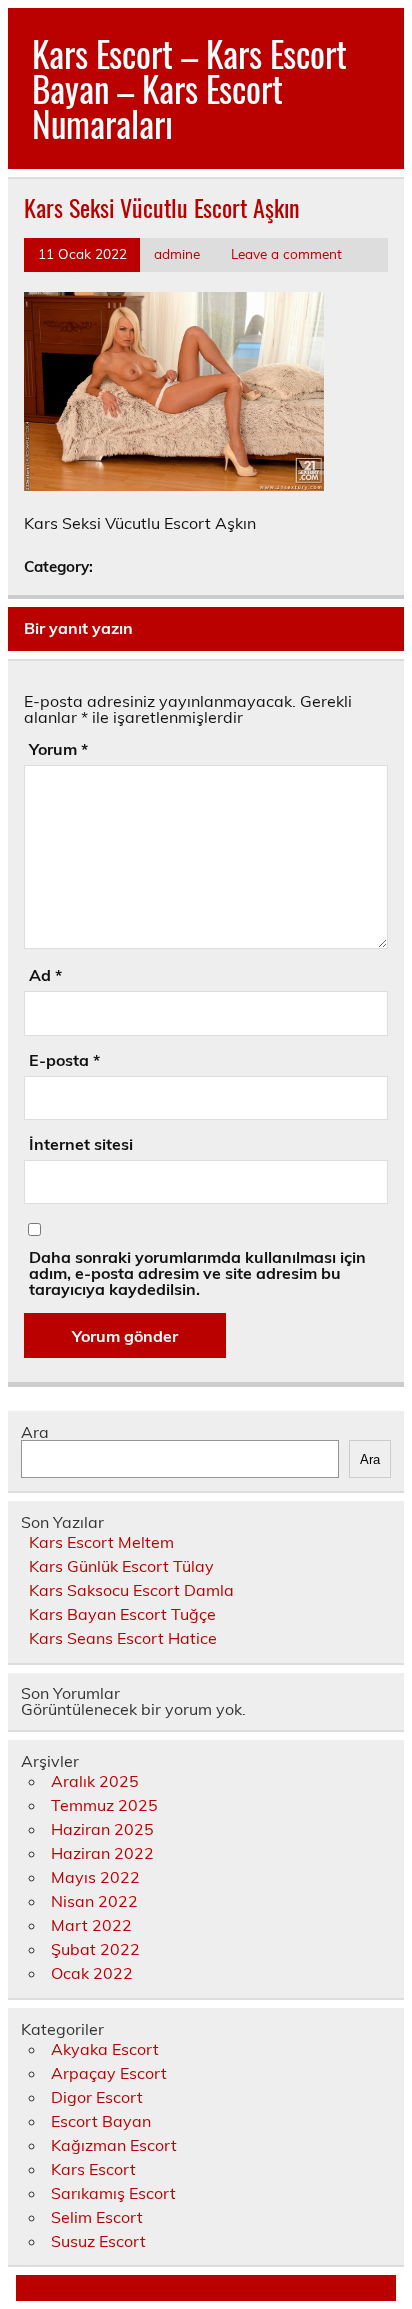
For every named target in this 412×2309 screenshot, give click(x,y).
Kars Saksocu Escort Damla (131, 1590)
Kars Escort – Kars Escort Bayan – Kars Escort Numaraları (189, 88)
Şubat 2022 (95, 1949)
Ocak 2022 (92, 1973)
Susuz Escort (98, 2241)
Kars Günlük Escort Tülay (121, 1566)
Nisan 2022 (94, 1901)
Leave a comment (286, 253)
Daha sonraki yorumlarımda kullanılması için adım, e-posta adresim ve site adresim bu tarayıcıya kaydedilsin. (197, 1273)
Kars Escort (93, 2169)
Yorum (58, 749)
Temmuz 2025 (104, 1805)
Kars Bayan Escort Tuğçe (122, 1614)
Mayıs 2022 (95, 1877)
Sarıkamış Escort (113, 2193)
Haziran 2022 (102, 1853)
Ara (35, 1432)
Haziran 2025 (102, 1829)
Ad (45, 975)
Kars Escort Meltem (101, 1542)
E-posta (64, 1060)
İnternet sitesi (81, 1144)
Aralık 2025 (95, 1781)
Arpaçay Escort (109, 2073)
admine (177, 253)
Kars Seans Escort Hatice (123, 1638)
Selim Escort (97, 2217)
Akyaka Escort (105, 2049)
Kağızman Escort (114, 2145)
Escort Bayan (101, 2121)
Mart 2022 (91, 1925)
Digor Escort (97, 2097)
